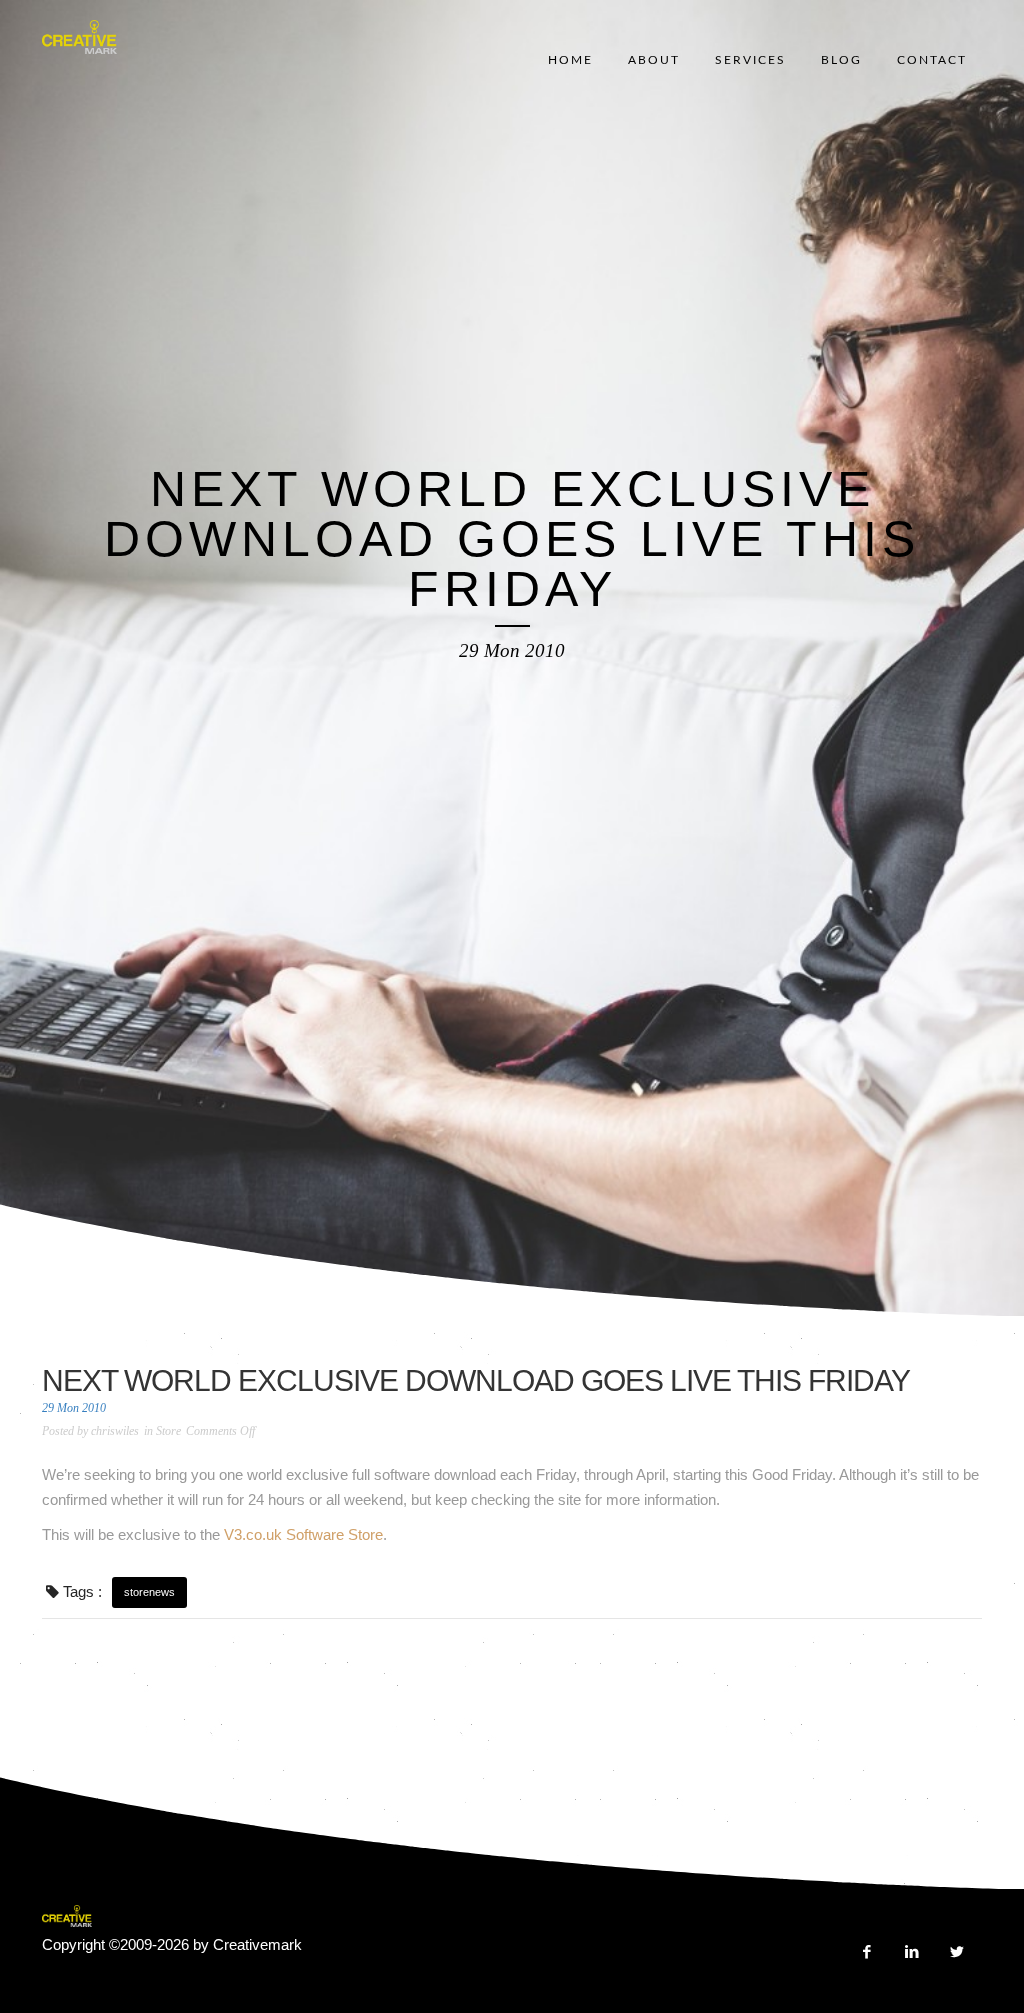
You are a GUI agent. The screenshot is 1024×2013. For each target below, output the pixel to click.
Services (750, 60)
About (654, 60)
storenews (149, 1592)
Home (570, 60)
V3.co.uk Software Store (303, 1534)
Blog (841, 60)
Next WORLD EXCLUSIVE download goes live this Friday (476, 1380)
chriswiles (115, 1431)
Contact (932, 60)
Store (168, 1431)
